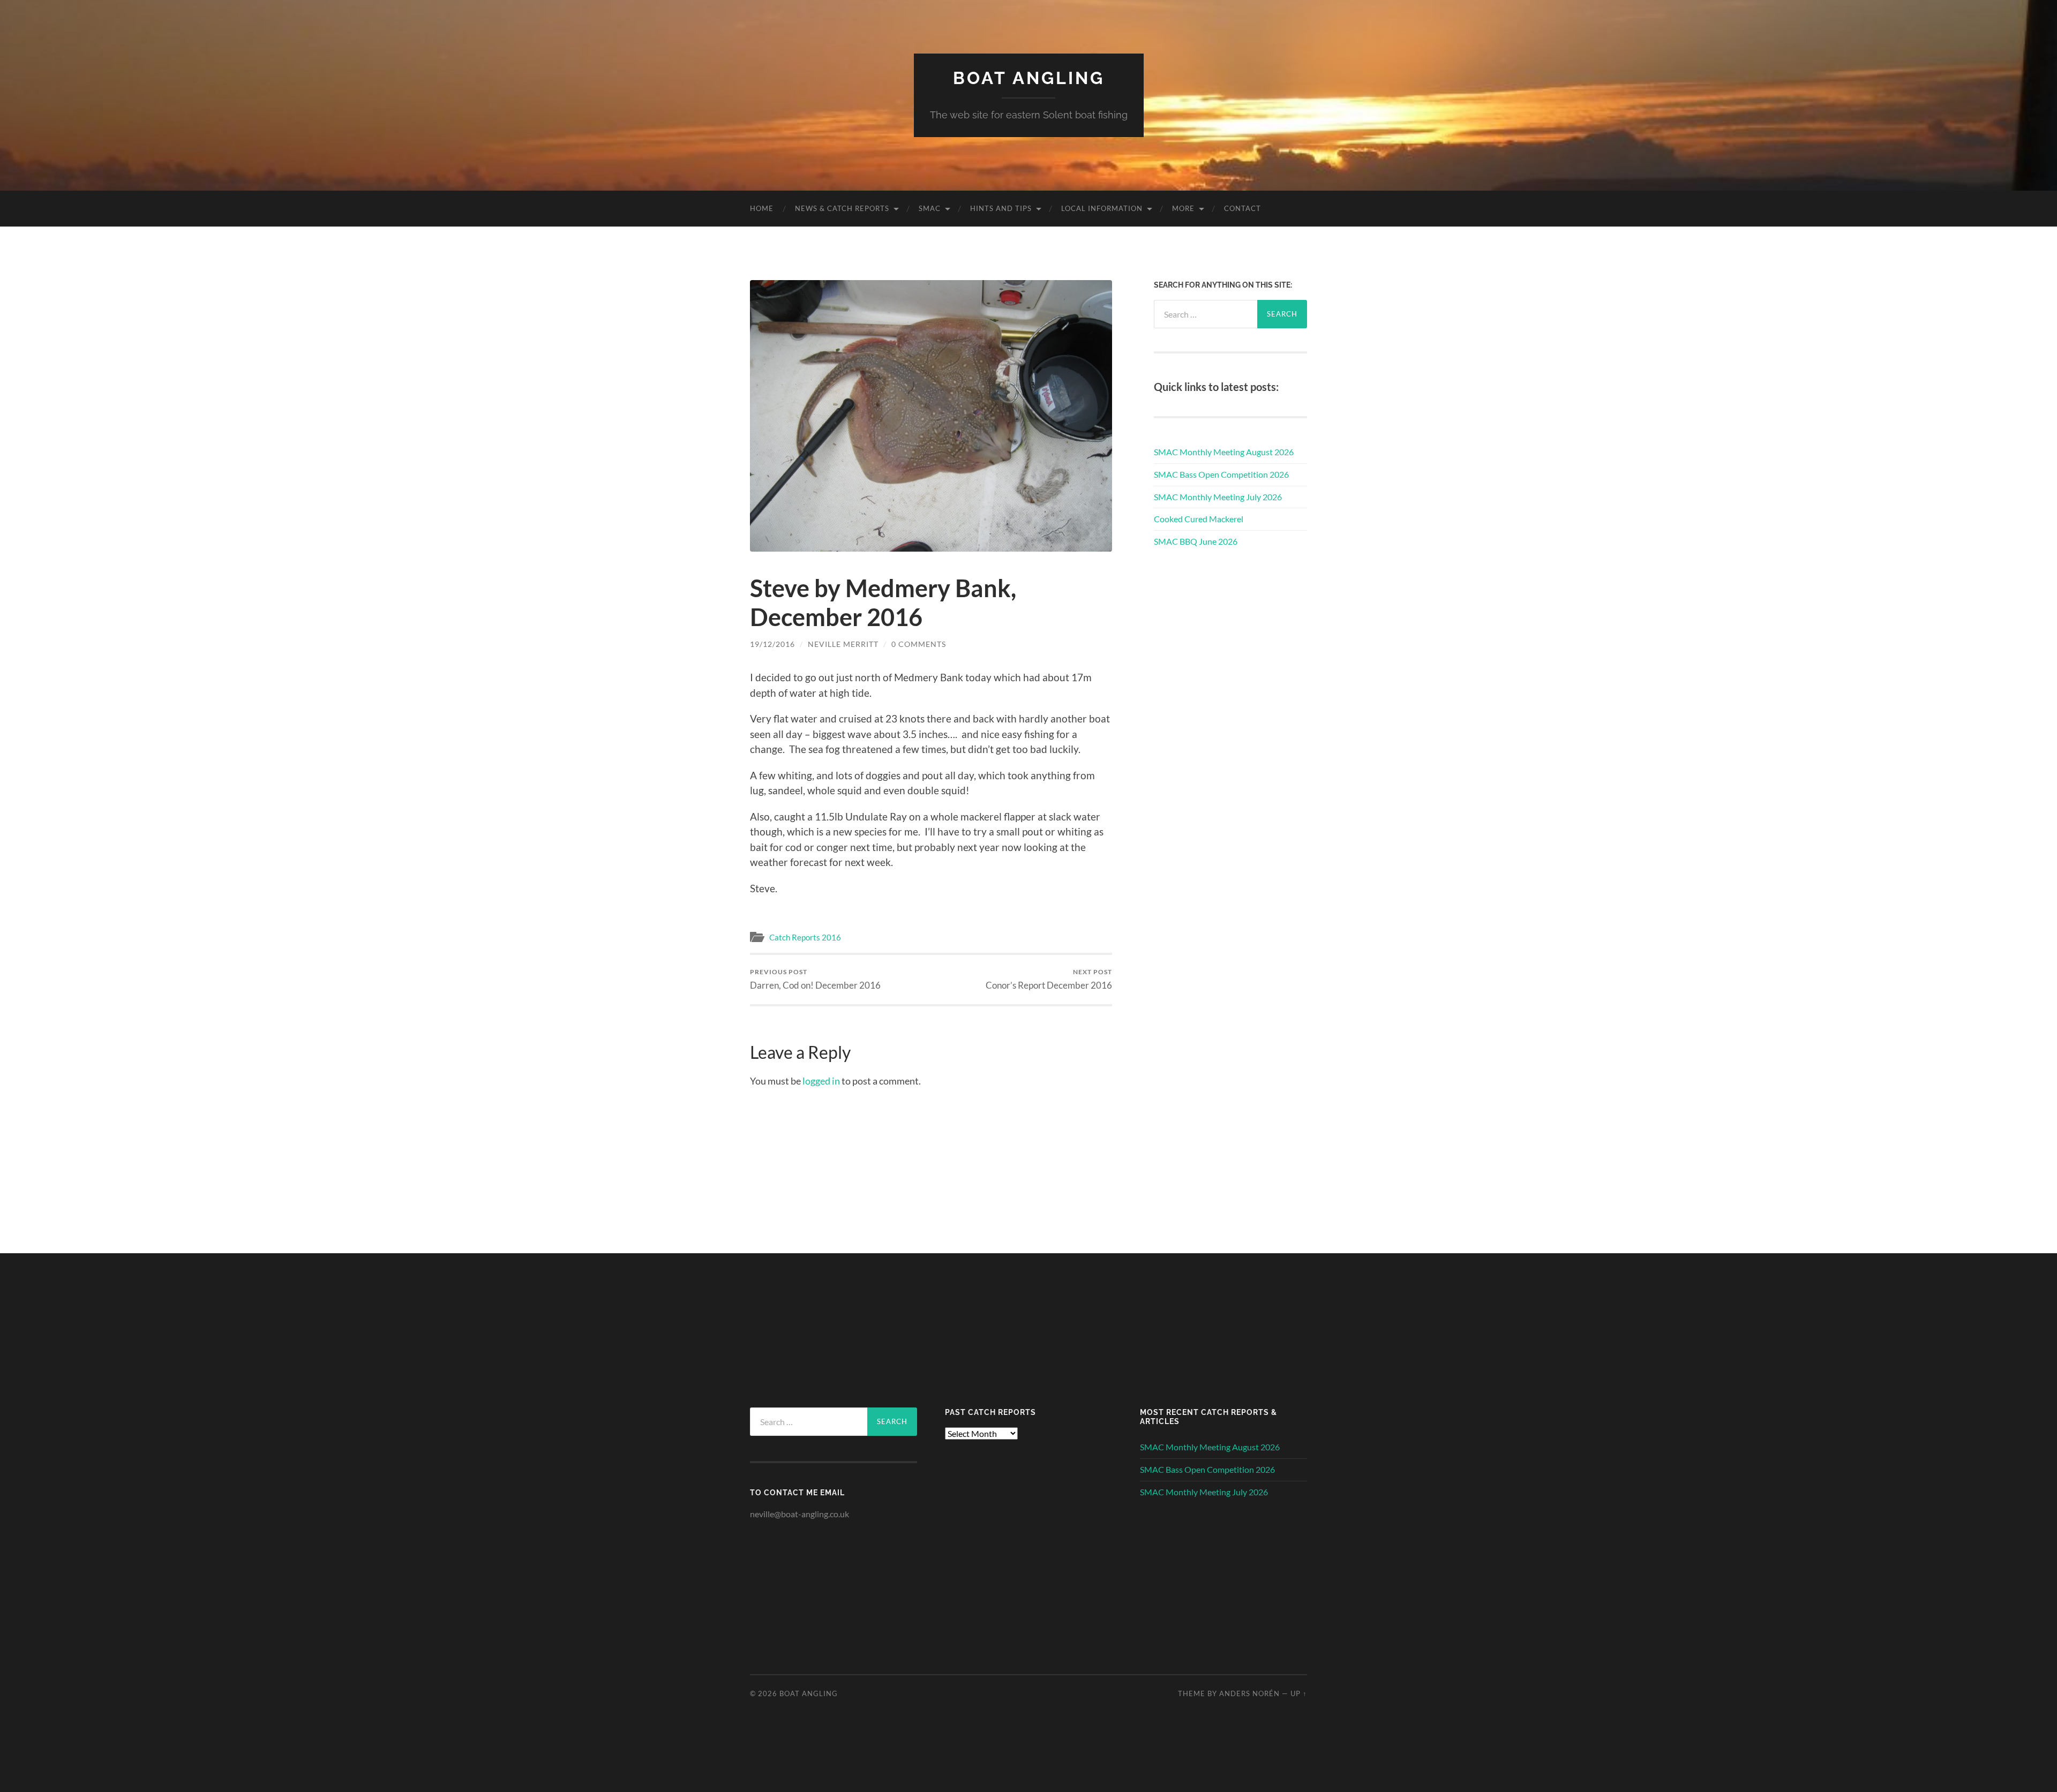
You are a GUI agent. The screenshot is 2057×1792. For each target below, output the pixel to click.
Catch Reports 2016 (805, 937)
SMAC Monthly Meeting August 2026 (1224, 452)
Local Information (1102, 208)
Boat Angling (1029, 78)
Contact (1243, 208)
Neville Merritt (843, 644)
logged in (821, 1081)
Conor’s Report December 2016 (1049, 979)
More (1183, 208)
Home (762, 208)
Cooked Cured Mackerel (1199, 519)
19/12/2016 (772, 644)
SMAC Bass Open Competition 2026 (1221, 474)
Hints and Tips (1001, 208)
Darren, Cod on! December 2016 (815, 979)
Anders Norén (1249, 1693)
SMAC (930, 208)
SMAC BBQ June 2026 (1196, 541)
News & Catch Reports (842, 208)
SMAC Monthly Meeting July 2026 (1218, 497)
